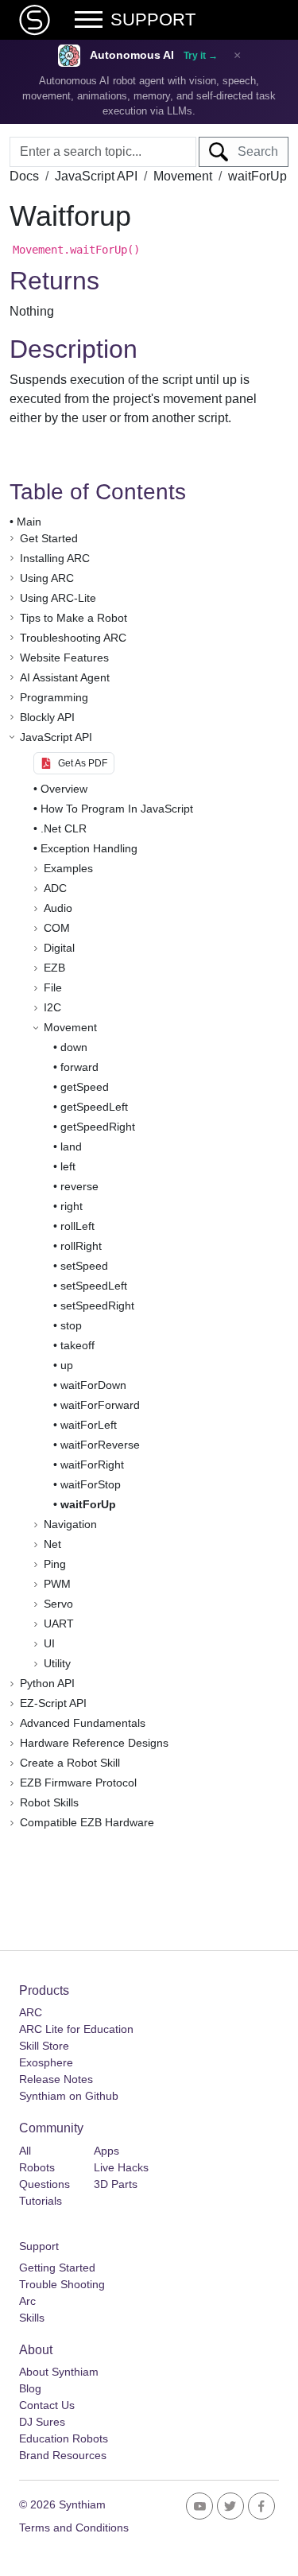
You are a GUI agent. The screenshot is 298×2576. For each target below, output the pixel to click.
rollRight (81, 1246)
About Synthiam (59, 2372)
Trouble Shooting (62, 2284)
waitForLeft (89, 1425)
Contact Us (47, 2405)
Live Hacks (121, 2167)
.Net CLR (64, 828)
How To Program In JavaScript (117, 809)
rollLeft (77, 1226)
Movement (183, 176)
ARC (31, 2012)
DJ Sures (42, 2422)
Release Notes (56, 2079)
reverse (79, 1186)
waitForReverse (100, 1445)
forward (79, 1067)
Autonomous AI (132, 55)
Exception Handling (89, 848)
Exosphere (46, 2062)
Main (29, 522)
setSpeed (84, 1266)
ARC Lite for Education (76, 2029)
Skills (32, 2318)
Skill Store (44, 2046)
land (71, 1146)
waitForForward (100, 1405)
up (67, 1365)
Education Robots (64, 2438)
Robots (37, 2167)
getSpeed (85, 1087)
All (25, 2151)
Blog (30, 2388)
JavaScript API (96, 176)
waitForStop (91, 1484)
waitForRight (92, 1465)
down (74, 1047)
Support (39, 2246)
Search (253, 151)
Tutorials (41, 2201)
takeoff (77, 1345)
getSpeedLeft (94, 1107)
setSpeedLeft (94, 1286)
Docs (24, 176)
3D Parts (116, 2184)
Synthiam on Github (69, 2096)
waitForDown (93, 1385)
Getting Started (57, 2268)
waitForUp (88, 1504)
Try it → (201, 56)
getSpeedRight (98, 1127)
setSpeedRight (97, 1305)
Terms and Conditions (74, 2528)
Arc (27, 2301)
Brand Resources (63, 2455)
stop (71, 1325)
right (72, 1206)
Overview (64, 789)
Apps (106, 2151)
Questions (45, 2184)
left (68, 1166)
